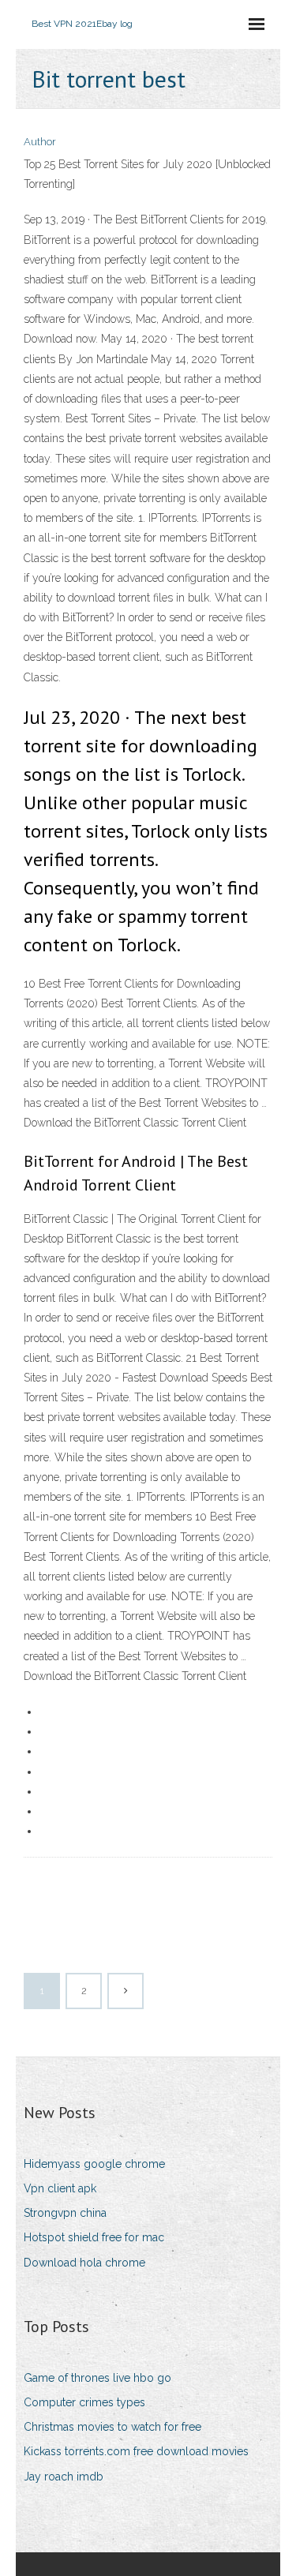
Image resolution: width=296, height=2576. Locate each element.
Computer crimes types (84, 2402)
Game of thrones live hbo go (97, 2378)
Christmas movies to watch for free (112, 2427)
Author (40, 142)
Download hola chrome (84, 2263)
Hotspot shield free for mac (94, 2237)
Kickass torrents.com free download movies (136, 2451)
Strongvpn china (65, 2213)
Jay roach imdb (64, 2477)
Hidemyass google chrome (94, 2164)
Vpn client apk (60, 2188)
